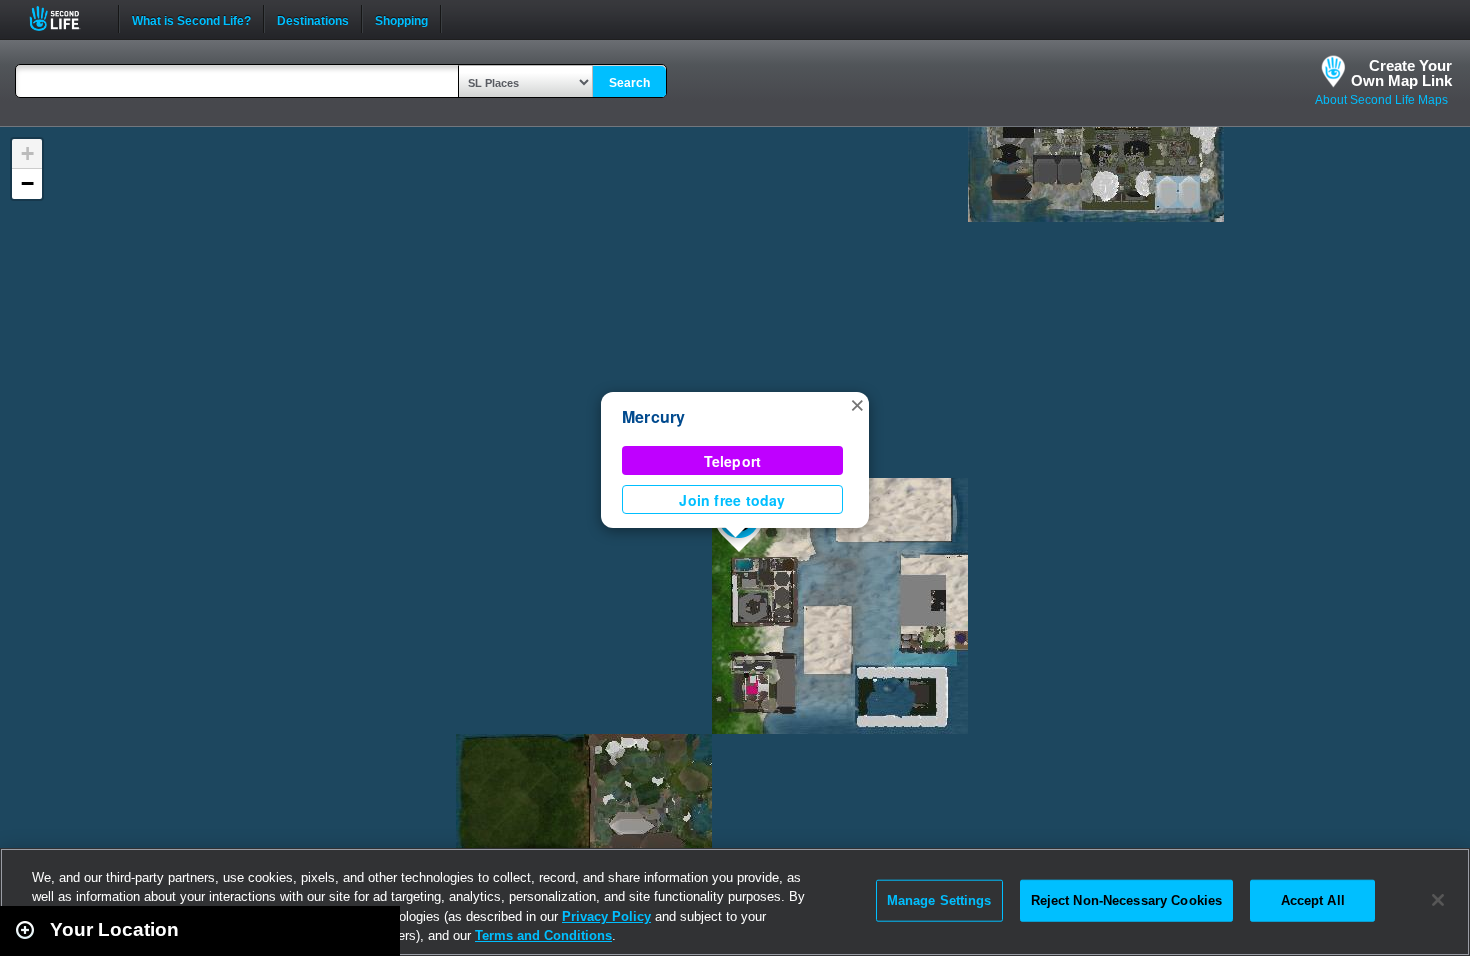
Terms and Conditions (543, 935)
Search (629, 83)
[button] (857, 404)
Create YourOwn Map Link (1401, 73)
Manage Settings (939, 900)
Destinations (313, 19)
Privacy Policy (606, 916)
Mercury (654, 416)
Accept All (1313, 900)
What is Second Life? (191, 19)
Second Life (65, 18)
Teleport (733, 461)
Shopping (401, 19)
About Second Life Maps (1381, 100)
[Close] (1438, 900)
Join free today (732, 500)
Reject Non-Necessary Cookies (1127, 900)
